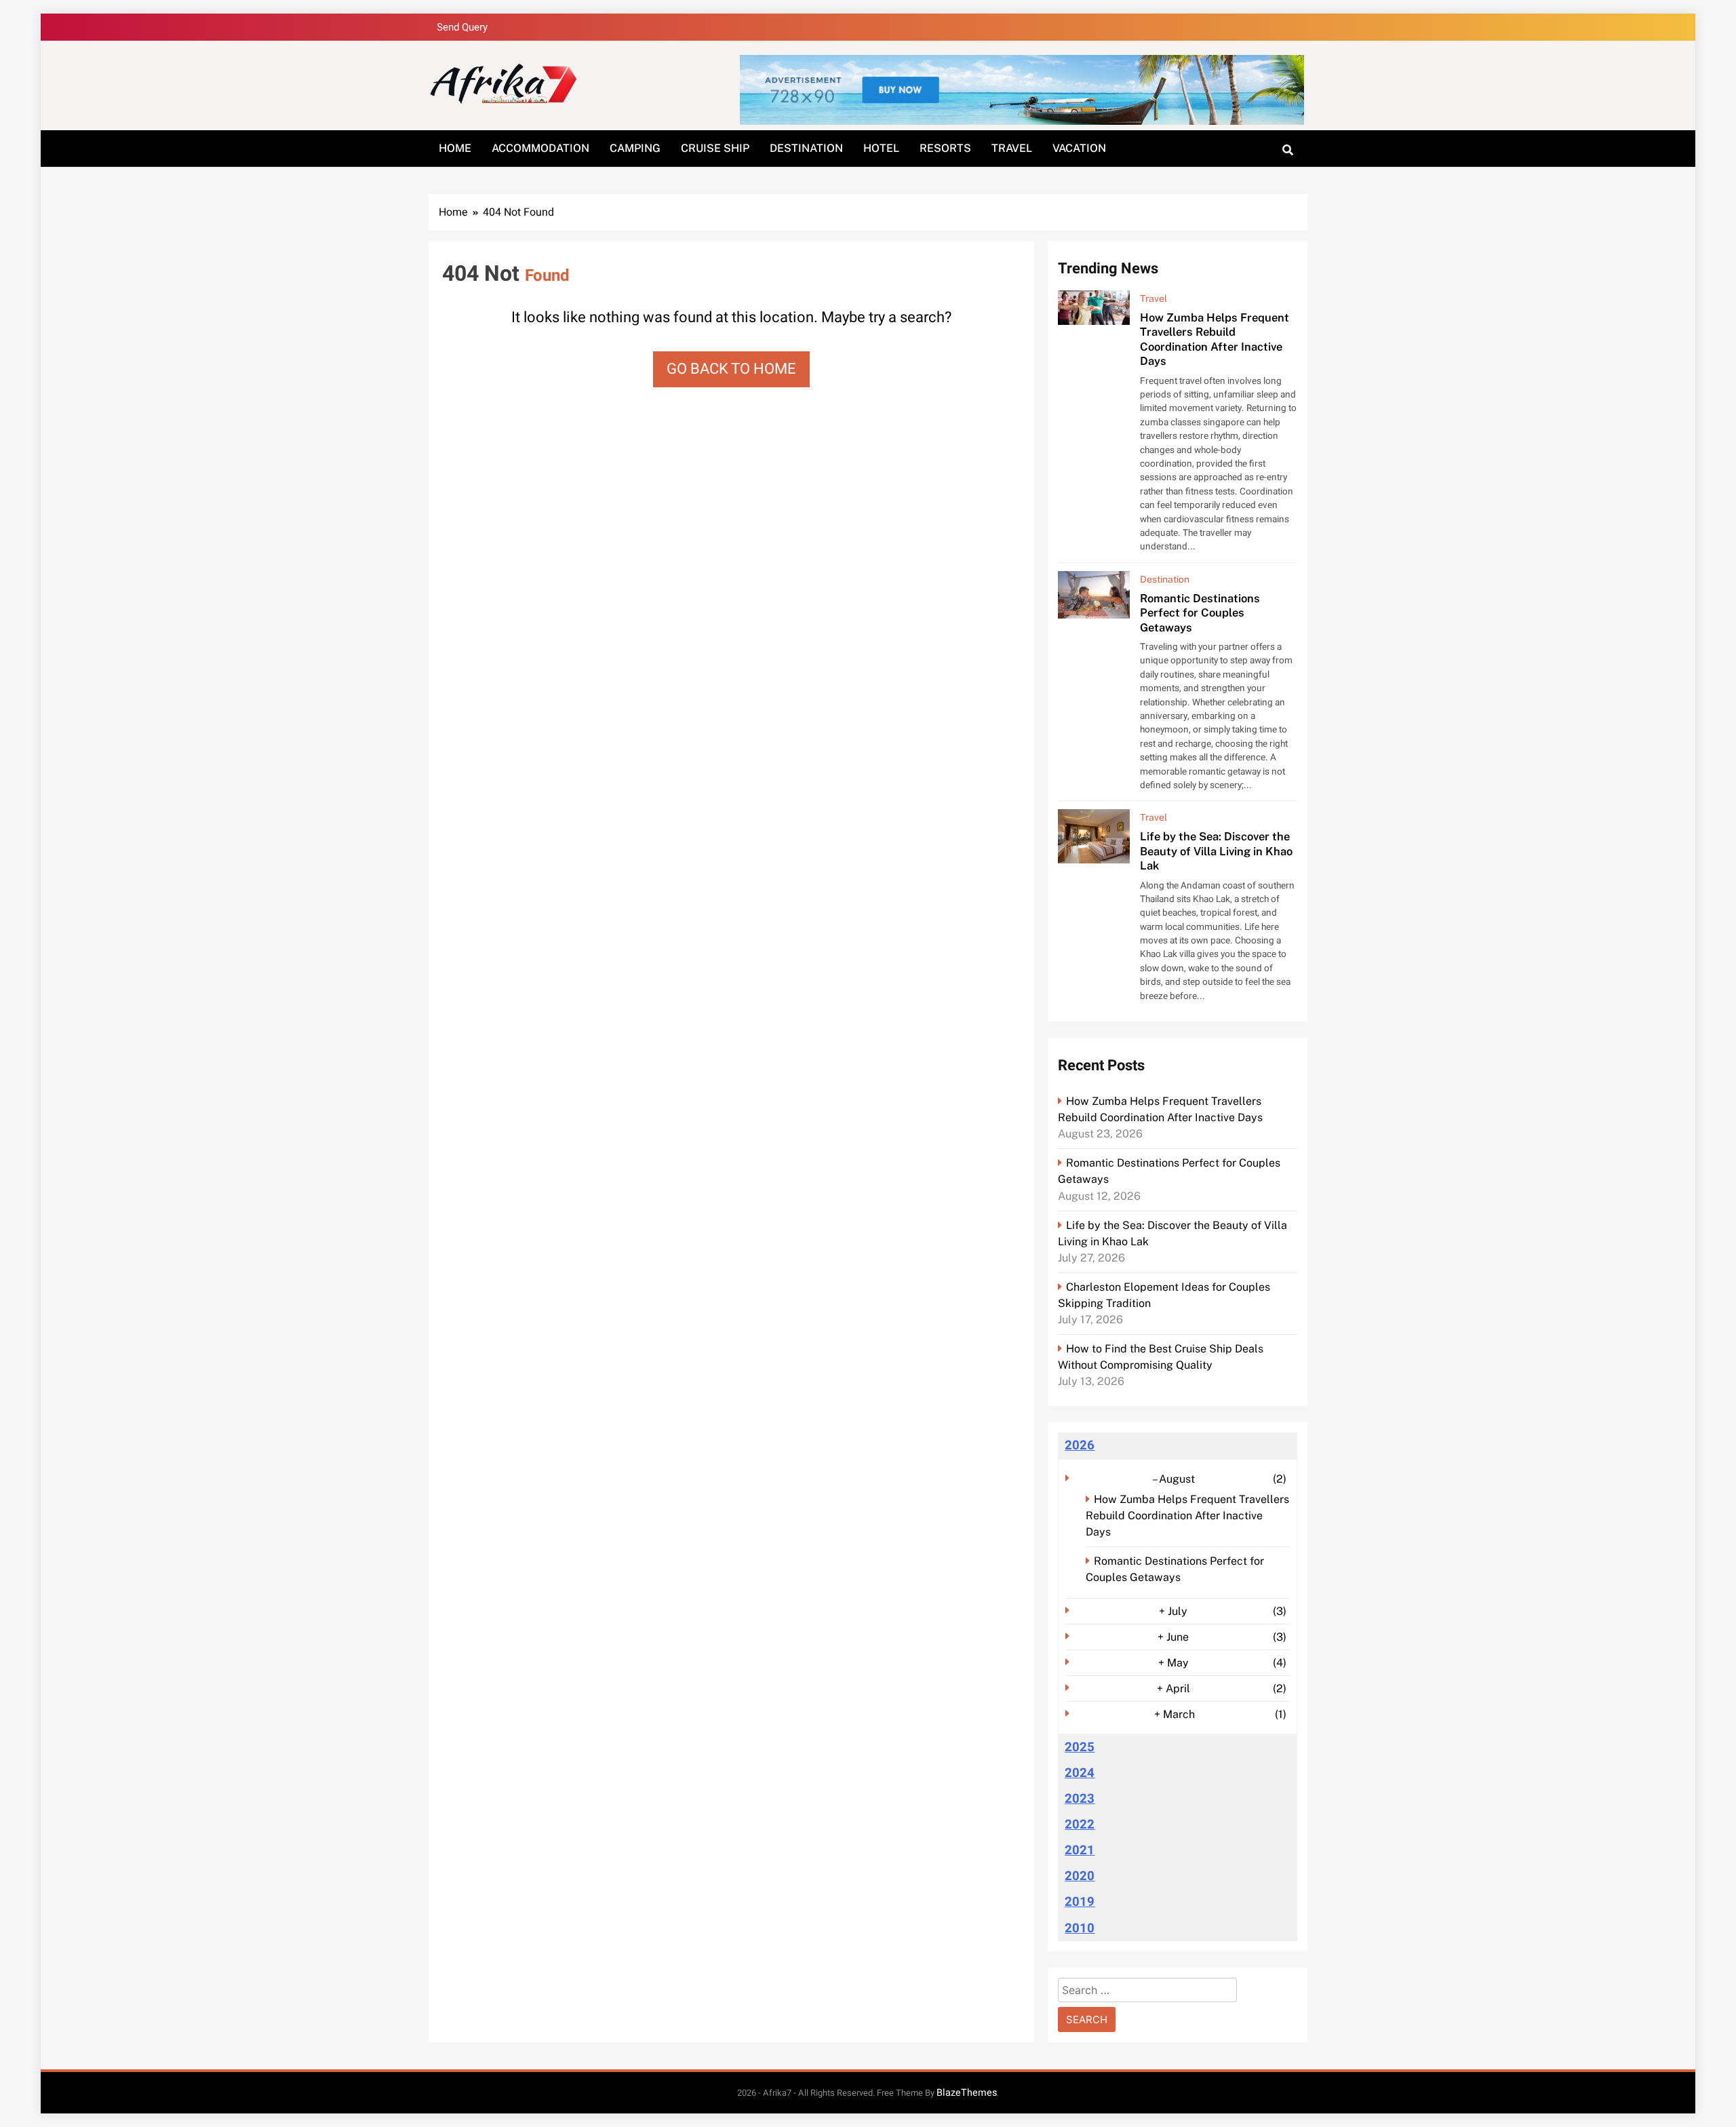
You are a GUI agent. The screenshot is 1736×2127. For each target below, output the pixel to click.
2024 (1080, 1773)
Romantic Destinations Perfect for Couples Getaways (1200, 613)
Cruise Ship (715, 148)
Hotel (881, 148)
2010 (1080, 1928)
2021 (1080, 1850)
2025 (1080, 1747)
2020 (1080, 1876)
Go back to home (731, 369)
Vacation (1079, 148)
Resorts (945, 148)
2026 (1080, 1445)
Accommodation (540, 148)
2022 (1080, 1824)
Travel (1012, 148)
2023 (1080, 1799)
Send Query (462, 27)
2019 (1080, 1902)
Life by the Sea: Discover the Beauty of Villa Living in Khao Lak (1216, 851)
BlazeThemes (967, 2093)
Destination (806, 148)
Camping (635, 148)
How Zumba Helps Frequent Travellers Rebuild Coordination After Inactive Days (1215, 339)
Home (455, 148)
